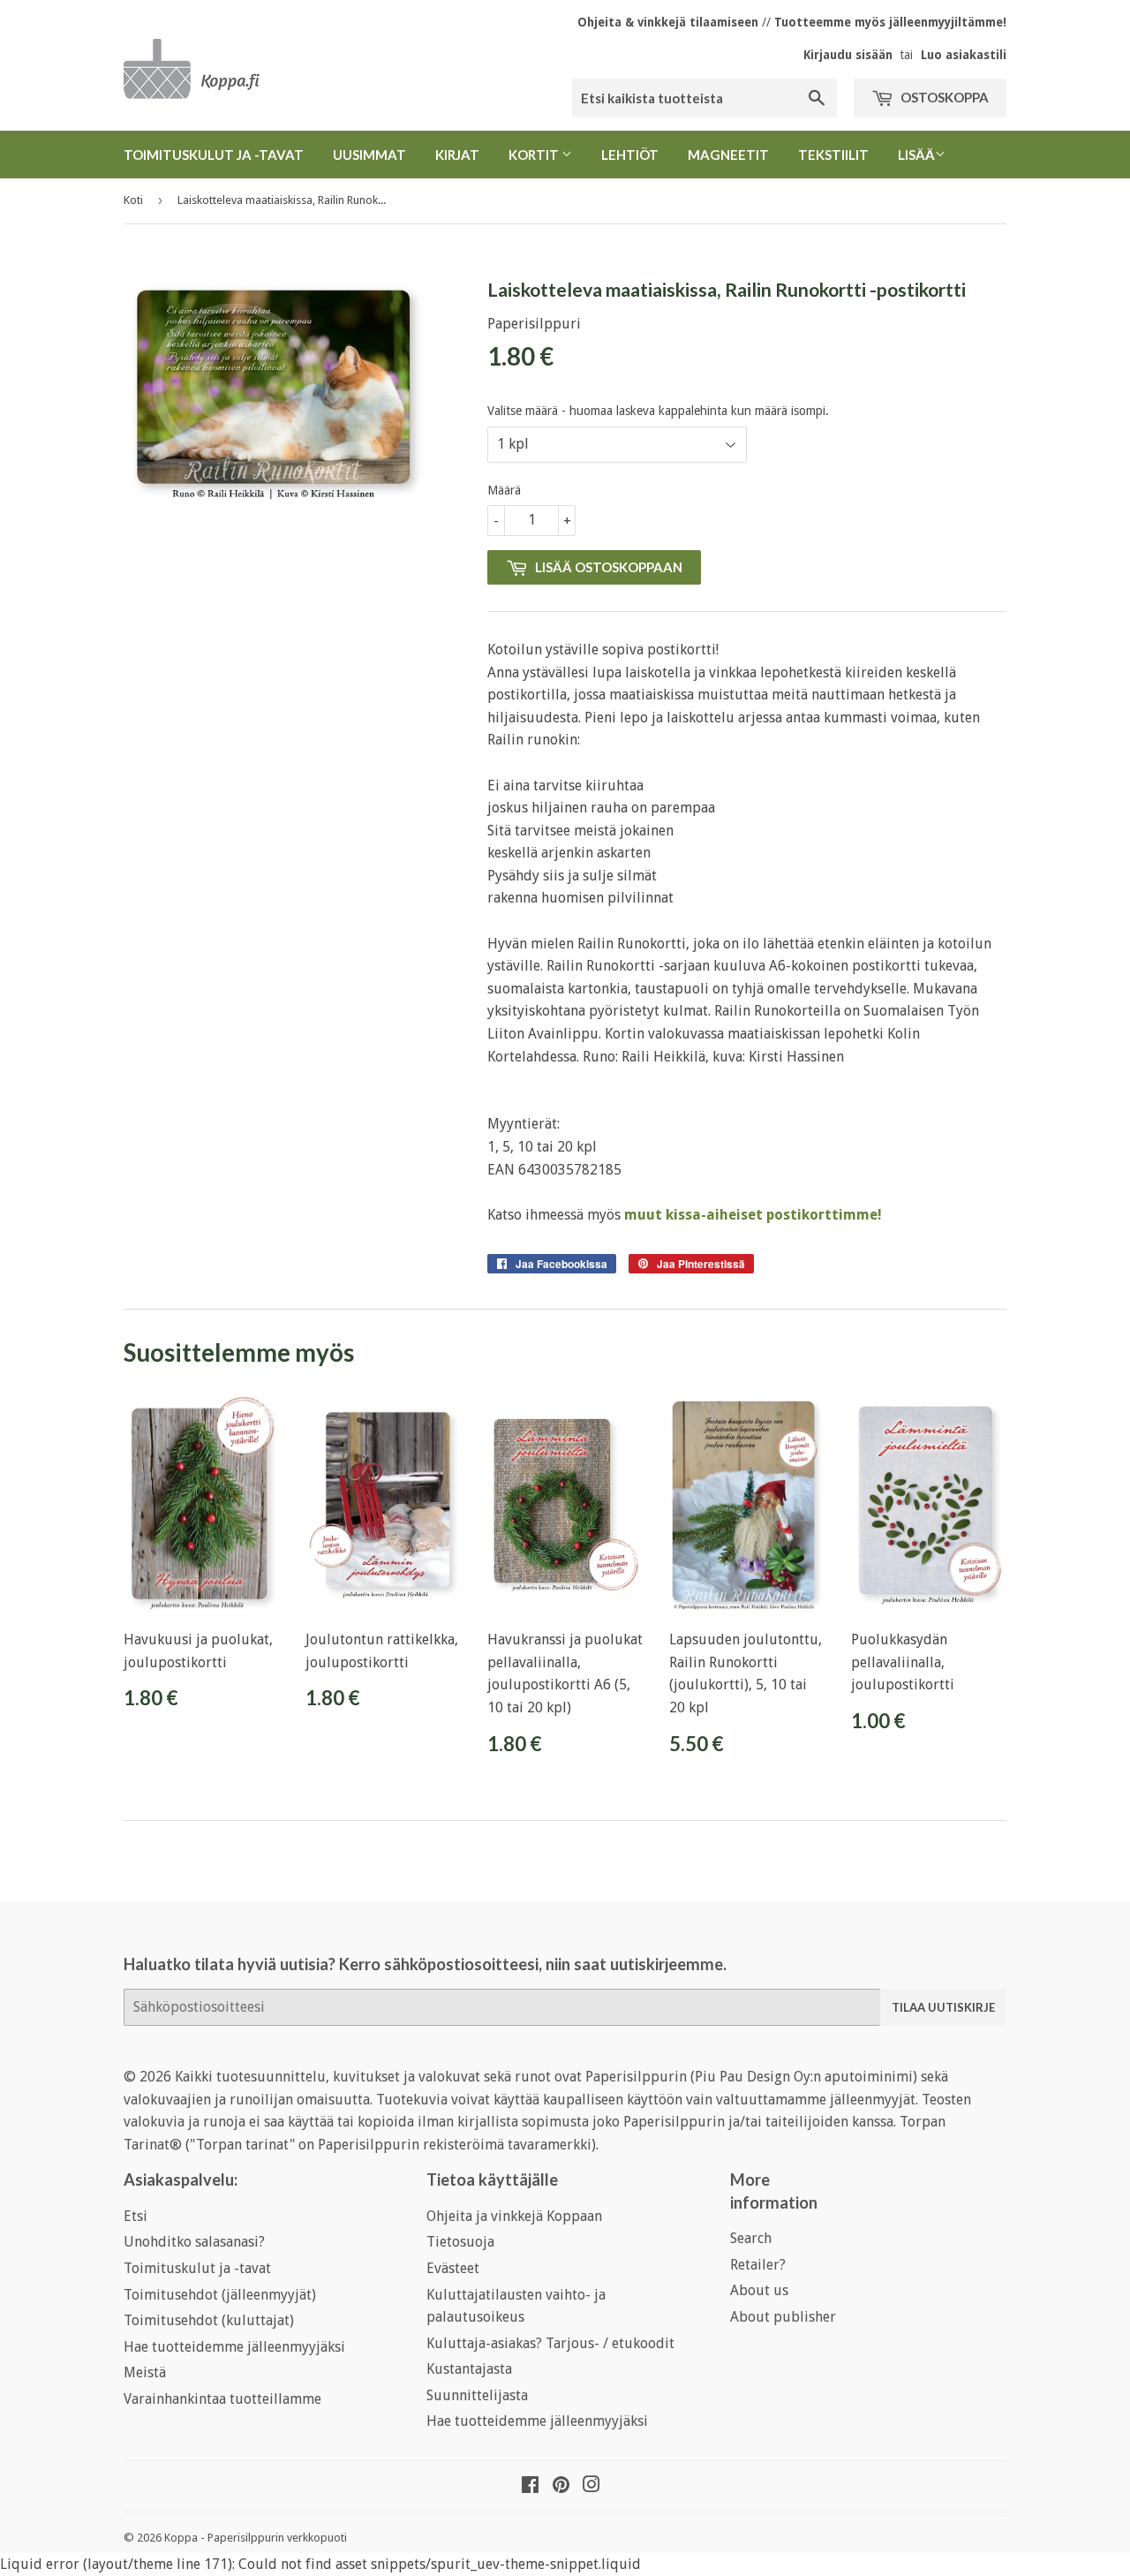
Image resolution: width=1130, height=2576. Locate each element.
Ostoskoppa (943, 97)
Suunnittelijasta (477, 2395)
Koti (133, 200)
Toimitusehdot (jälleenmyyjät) (220, 2295)
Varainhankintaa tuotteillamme (222, 2399)
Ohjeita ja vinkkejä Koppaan (514, 2216)
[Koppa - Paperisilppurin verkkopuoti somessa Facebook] (530, 2486)
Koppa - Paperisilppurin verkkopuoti (256, 2538)
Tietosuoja (460, 2242)
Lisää (916, 155)
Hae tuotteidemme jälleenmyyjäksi (234, 2347)
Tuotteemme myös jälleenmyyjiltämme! (890, 22)
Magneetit (728, 155)
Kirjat (457, 155)
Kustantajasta (469, 2369)
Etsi (136, 2216)
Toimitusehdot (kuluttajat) (209, 2320)
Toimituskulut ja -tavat (214, 155)
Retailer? (758, 2265)
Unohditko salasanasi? (194, 2242)
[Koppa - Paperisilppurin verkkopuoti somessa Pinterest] (561, 2486)
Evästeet (453, 2268)
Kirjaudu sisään (848, 55)
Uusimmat (369, 155)
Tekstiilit (833, 155)
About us (759, 2290)
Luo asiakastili (964, 55)
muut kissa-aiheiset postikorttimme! (753, 1215)
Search (751, 2238)
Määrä (504, 490)
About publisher (783, 2317)
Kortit (535, 155)
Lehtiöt (630, 155)
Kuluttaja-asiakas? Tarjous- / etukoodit (550, 2343)
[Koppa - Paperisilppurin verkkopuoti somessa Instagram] (591, 2486)
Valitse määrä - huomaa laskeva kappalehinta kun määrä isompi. (658, 411)
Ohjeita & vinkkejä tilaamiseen (668, 22)
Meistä (145, 2372)
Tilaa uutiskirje (943, 2007)
